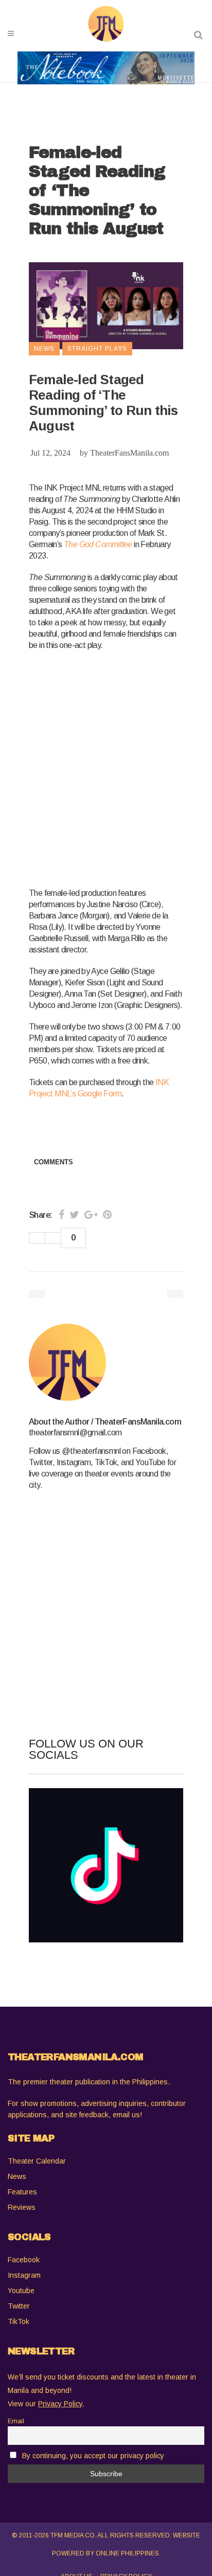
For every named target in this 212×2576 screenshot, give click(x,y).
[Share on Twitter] (74, 1215)
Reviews (22, 2207)
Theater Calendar (37, 2161)
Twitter (19, 2306)
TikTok (19, 2321)
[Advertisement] (106, 767)
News (17, 2176)
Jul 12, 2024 (50, 453)
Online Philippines (127, 2553)
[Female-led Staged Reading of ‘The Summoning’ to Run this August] (106, 1362)
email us (126, 2115)
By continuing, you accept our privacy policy (93, 2456)
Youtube (21, 2291)
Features (22, 2192)
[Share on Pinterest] (107, 1215)
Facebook (24, 2260)
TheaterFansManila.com (129, 453)
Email (16, 2421)
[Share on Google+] (91, 1215)
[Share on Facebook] (61, 1215)
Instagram (24, 2275)
